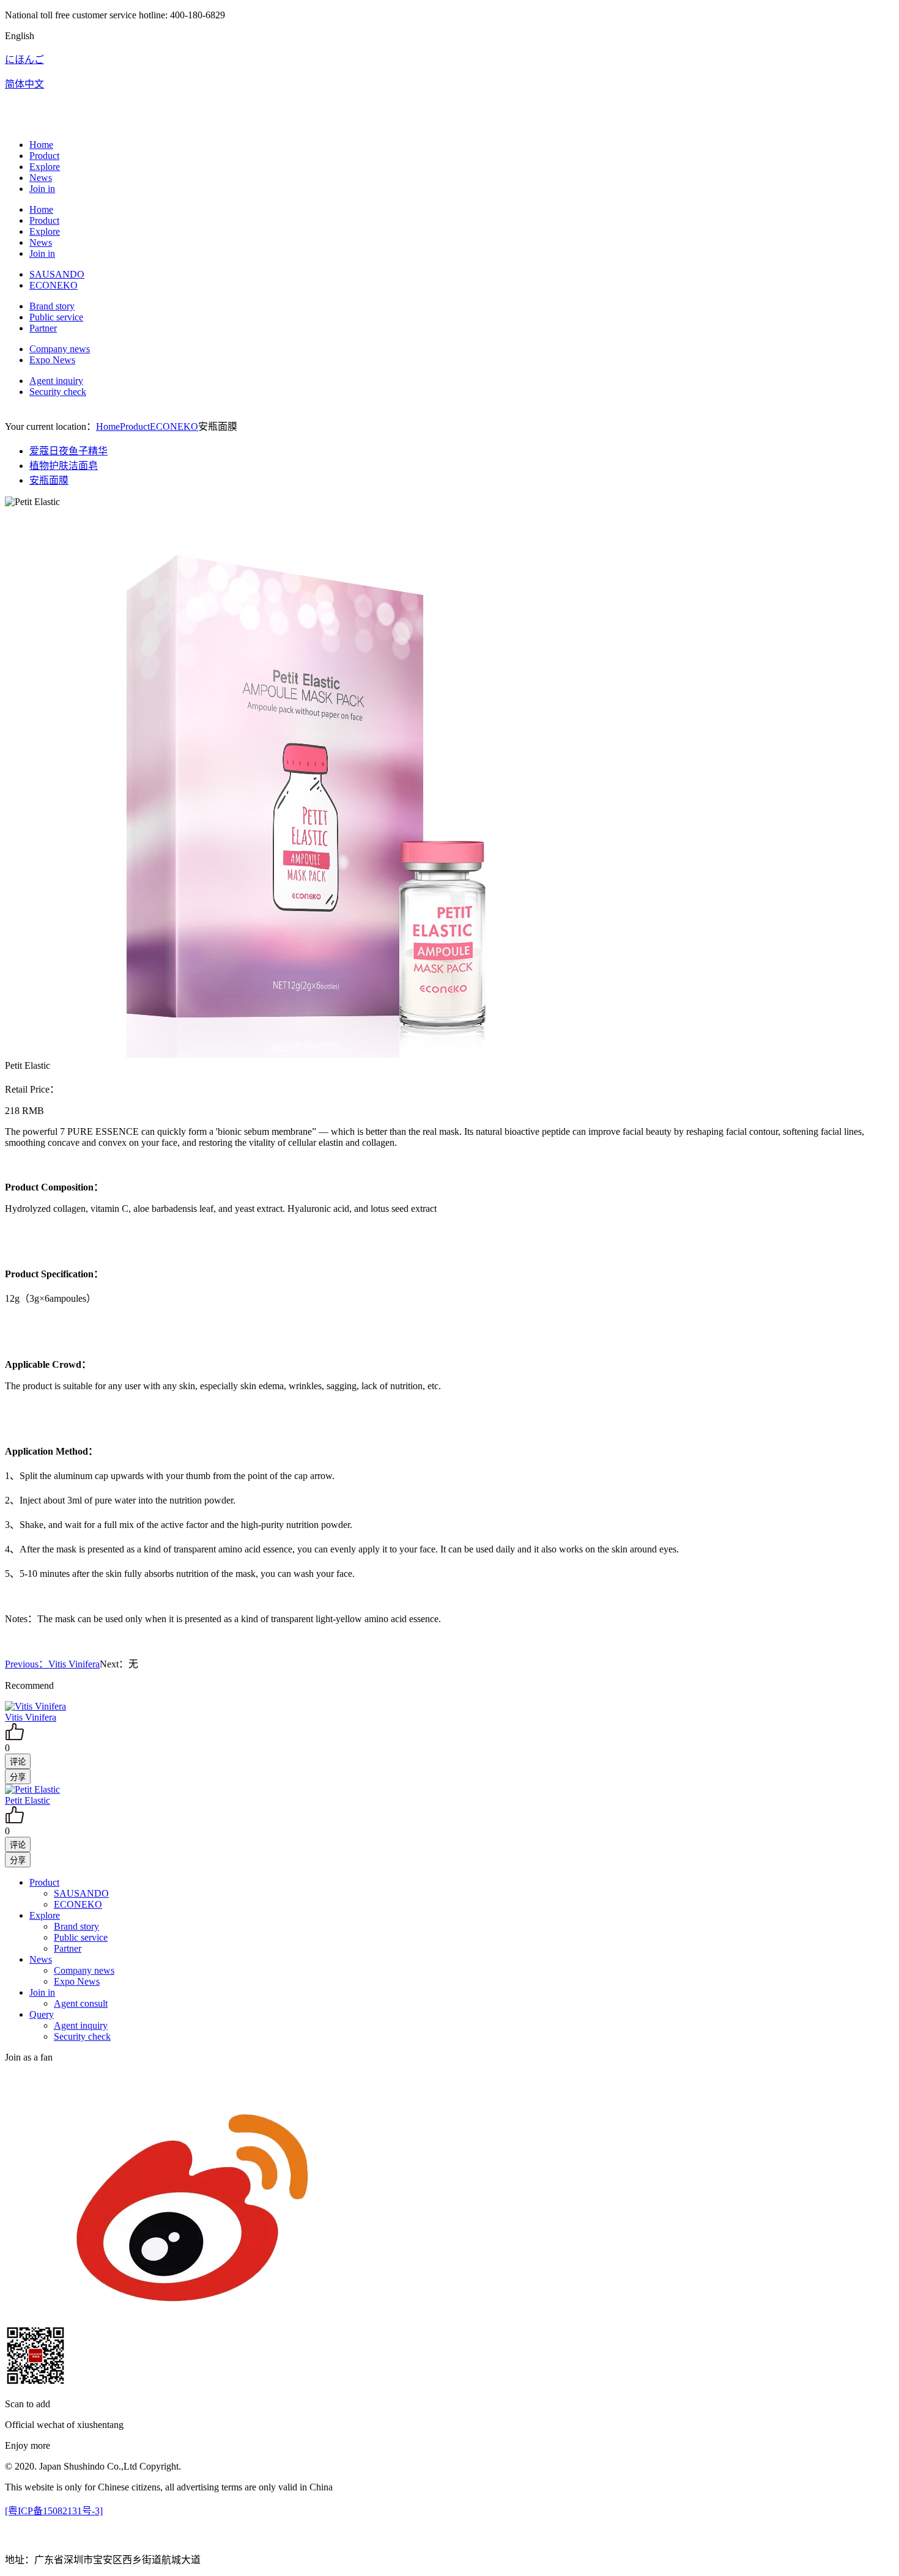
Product (44, 156)
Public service (56, 317)
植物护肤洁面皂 (64, 466)
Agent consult (81, 2003)
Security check (58, 392)
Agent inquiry (56, 381)
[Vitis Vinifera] (35, 1706)
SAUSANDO (57, 274)
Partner (43, 328)
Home (41, 145)
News (41, 178)
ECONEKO (54, 285)
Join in (42, 189)
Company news (60, 349)
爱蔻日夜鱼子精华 (68, 451)
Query (42, 2014)
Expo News (52, 360)
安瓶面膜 (49, 480)
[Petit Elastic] (32, 1789)
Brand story (52, 306)
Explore (45, 167)
